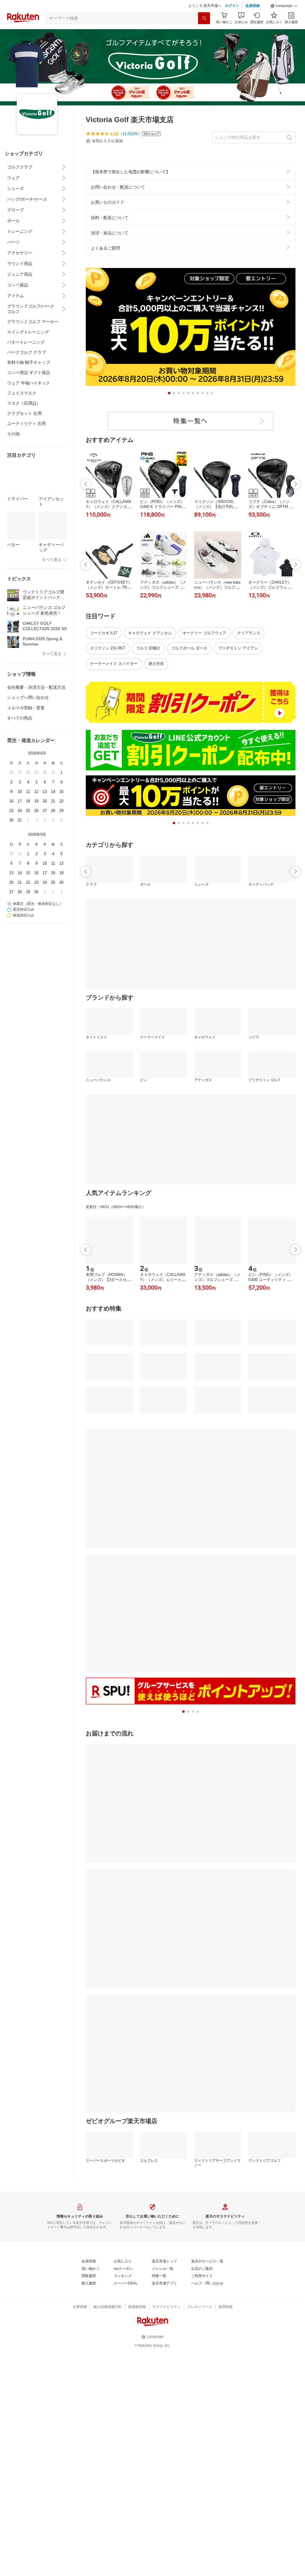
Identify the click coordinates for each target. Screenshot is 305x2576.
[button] (284, 6)
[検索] (204, 18)
